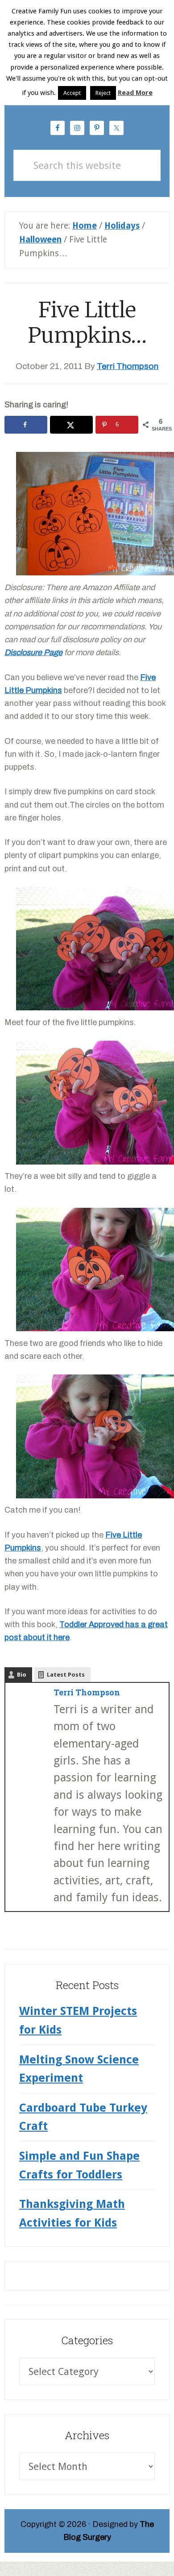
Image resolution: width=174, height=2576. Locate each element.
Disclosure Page (33, 652)
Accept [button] (72, 93)
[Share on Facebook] (26, 425)
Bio (22, 1675)
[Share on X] (71, 425)
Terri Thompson (87, 1692)
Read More (135, 93)
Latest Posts (66, 1675)
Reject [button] (103, 93)
